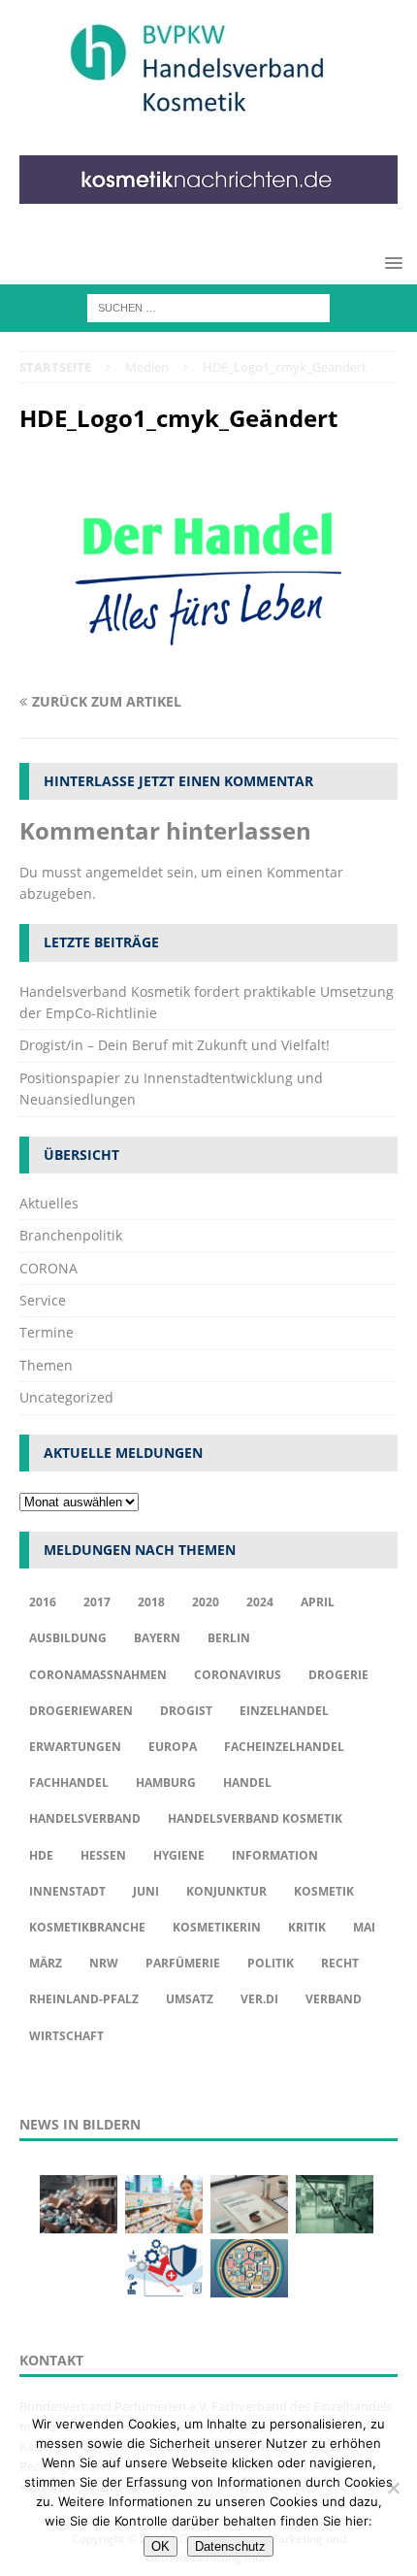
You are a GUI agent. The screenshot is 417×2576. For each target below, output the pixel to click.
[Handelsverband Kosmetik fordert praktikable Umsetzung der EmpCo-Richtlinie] (79, 2204)
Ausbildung (68, 1638)
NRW (104, 1963)
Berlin (229, 1638)
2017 (97, 1602)
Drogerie (338, 1675)
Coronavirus (238, 1675)
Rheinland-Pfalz (84, 1999)
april (318, 1602)
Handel (247, 1783)
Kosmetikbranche (87, 1927)
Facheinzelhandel (284, 1747)
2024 (260, 1602)
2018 (151, 1602)
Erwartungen (75, 1747)
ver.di (259, 1999)
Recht (340, 1963)
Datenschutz (230, 2546)
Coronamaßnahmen (98, 1675)
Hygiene (179, 1855)
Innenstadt (67, 1891)
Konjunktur (226, 1891)
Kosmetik (324, 1891)
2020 (206, 1602)
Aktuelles (49, 1203)
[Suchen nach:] (208, 307)
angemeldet (124, 872)
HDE (41, 1855)
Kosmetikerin (217, 1927)
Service (43, 1300)
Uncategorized (66, 1397)
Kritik (307, 1927)
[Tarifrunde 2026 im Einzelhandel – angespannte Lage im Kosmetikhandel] (335, 2204)
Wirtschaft (66, 2036)
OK (160, 2546)
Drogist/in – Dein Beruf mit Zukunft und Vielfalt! (175, 1045)
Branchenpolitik (71, 1235)
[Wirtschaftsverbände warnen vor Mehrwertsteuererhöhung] (164, 2268)
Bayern (157, 1638)
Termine (47, 1332)
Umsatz (190, 1999)
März (46, 1963)
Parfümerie (183, 1963)
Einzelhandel (284, 1711)
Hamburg (166, 1783)
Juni (146, 1891)
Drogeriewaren (81, 1711)
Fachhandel (69, 1783)
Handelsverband (85, 1818)
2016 (43, 1602)
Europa (173, 1747)
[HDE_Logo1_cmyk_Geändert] (208, 663)
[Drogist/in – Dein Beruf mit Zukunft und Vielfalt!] (164, 2204)
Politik (271, 1963)
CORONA (48, 1268)
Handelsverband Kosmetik (255, 1818)
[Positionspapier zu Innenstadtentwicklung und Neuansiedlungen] (249, 2204)
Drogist (186, 1711)
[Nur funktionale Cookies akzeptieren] (393, 2488)
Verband (334, 1999)
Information (275, 1855)
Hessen (103, 1855)
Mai (364, 1927)
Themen (46, 1365)
